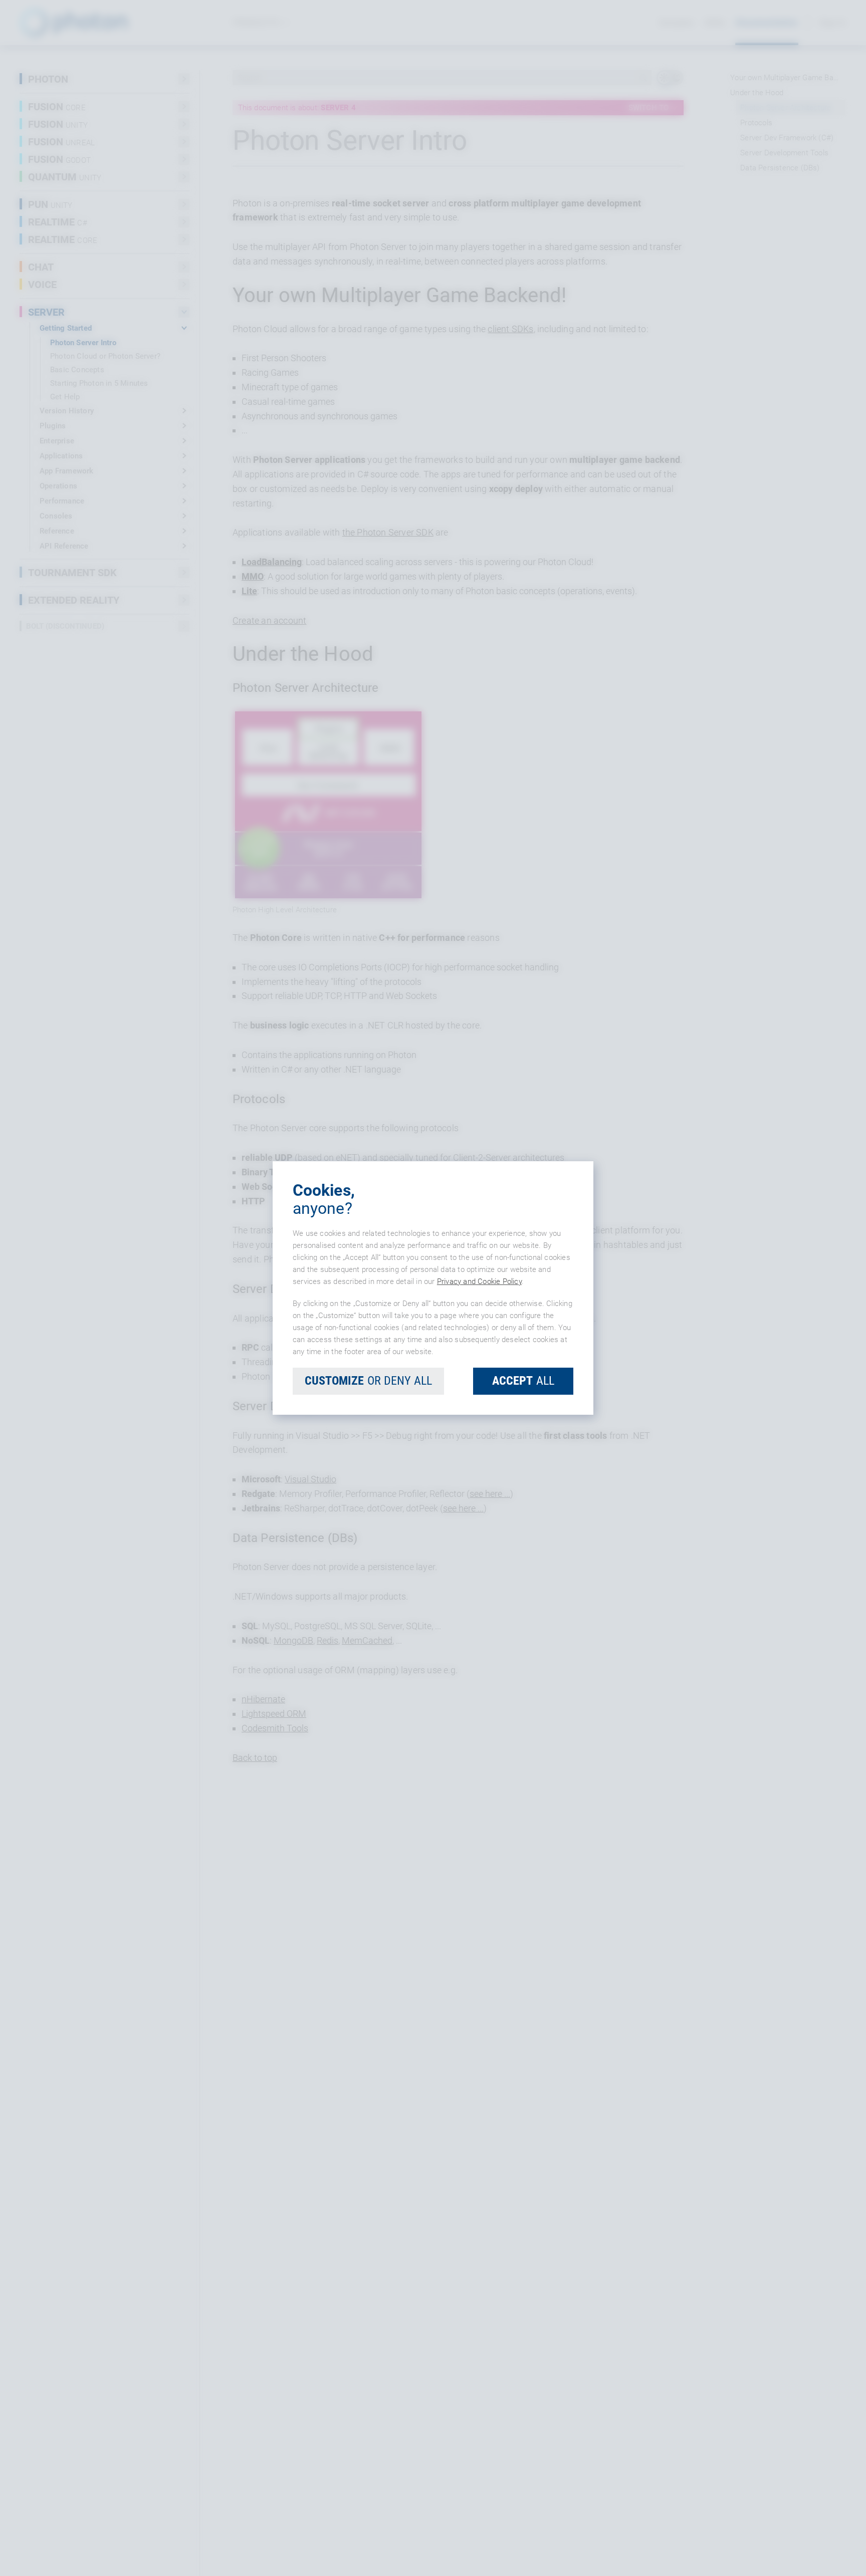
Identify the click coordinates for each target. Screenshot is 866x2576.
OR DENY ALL (368, 1381)
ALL (523, 1381)
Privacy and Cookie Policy (479, 1281)
